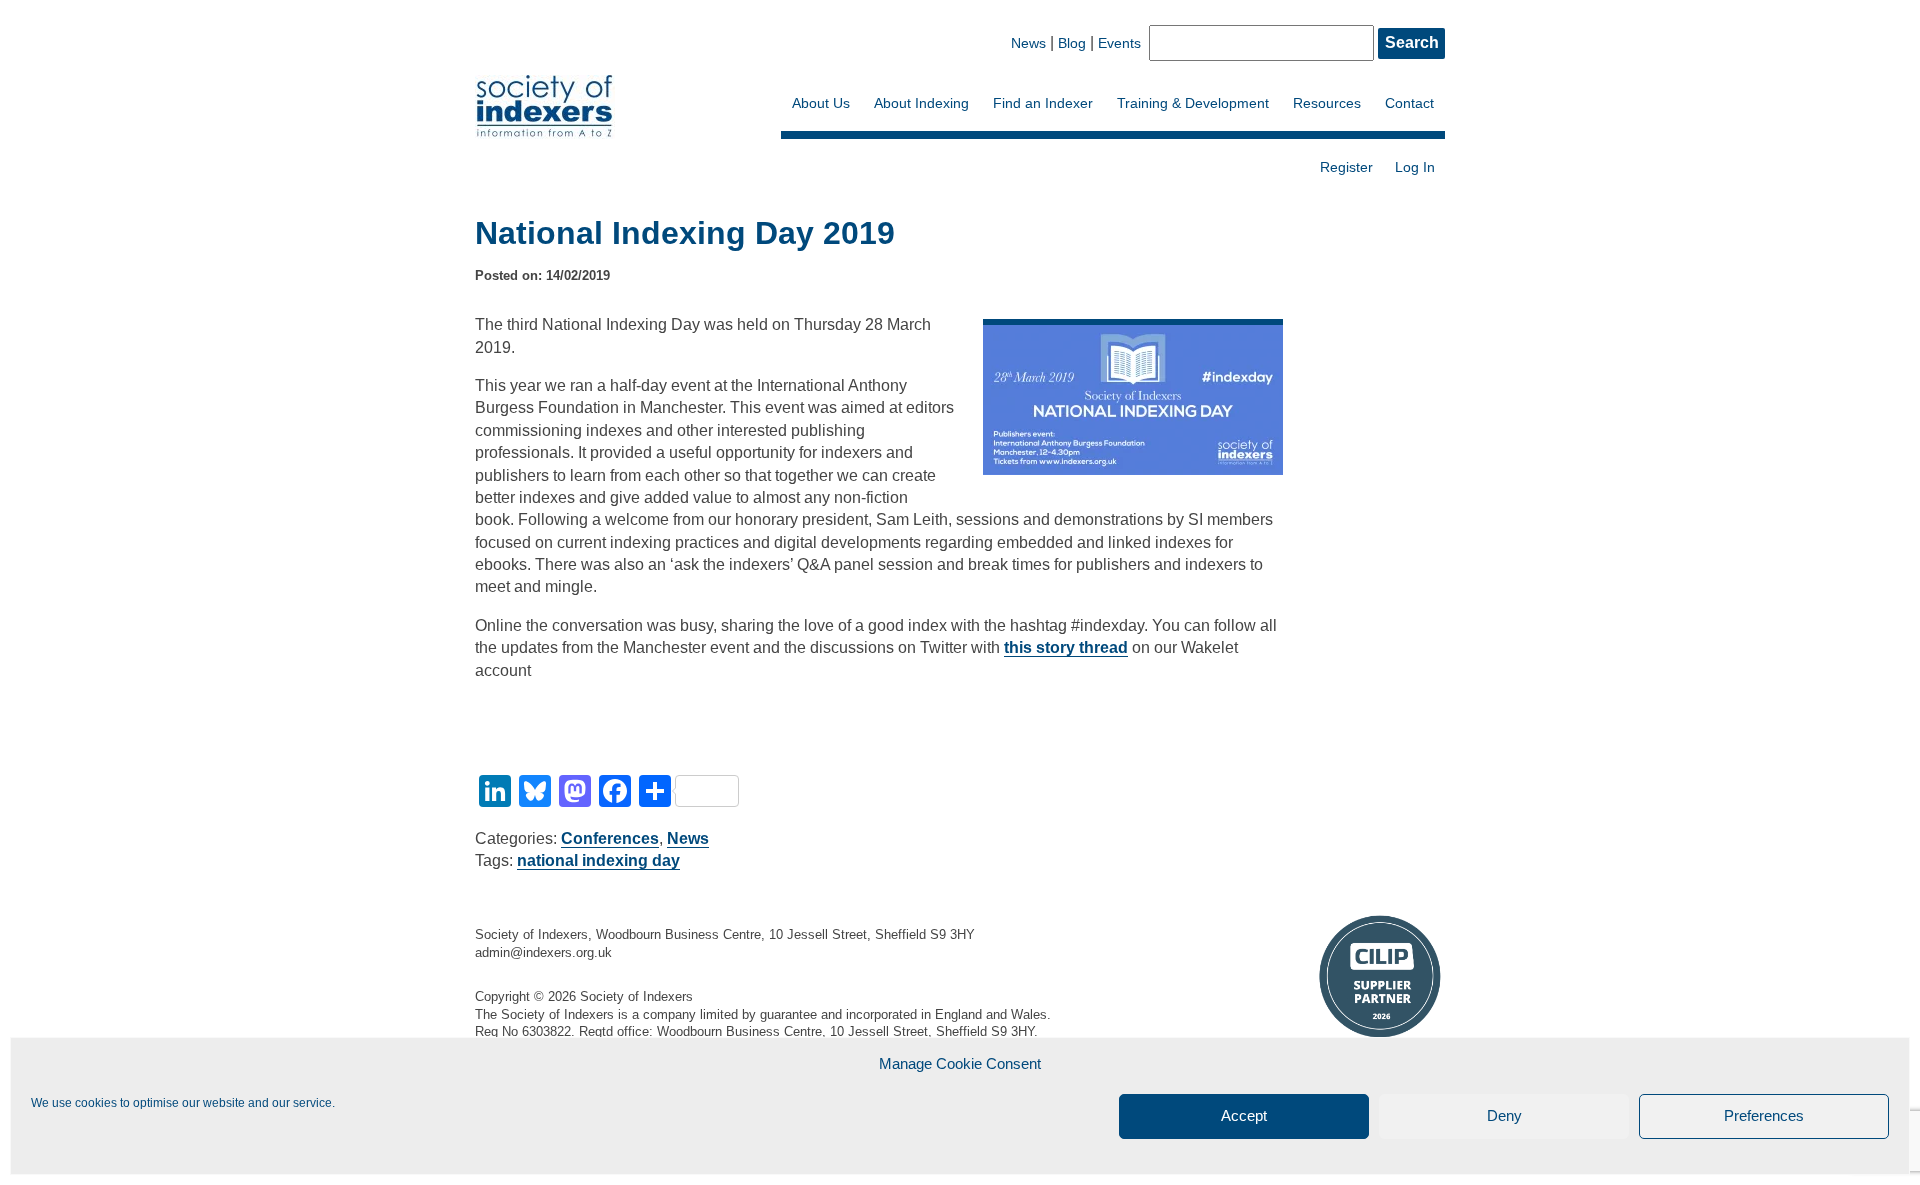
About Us (821, 103)
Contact (1409, 103)
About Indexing (921, 103)
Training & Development (1193, 103)
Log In (1415, 167)
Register (1346, 167)
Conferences (610, 838)
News (1028, 43)
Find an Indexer (1043, 103)
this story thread (1066, 647)
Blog (1072, 43)
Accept (1244, 1116)
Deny (1504, 1116)
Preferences (1764, 1116)
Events (1119, 43)
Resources (1327, 103)
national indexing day (598, 860)
